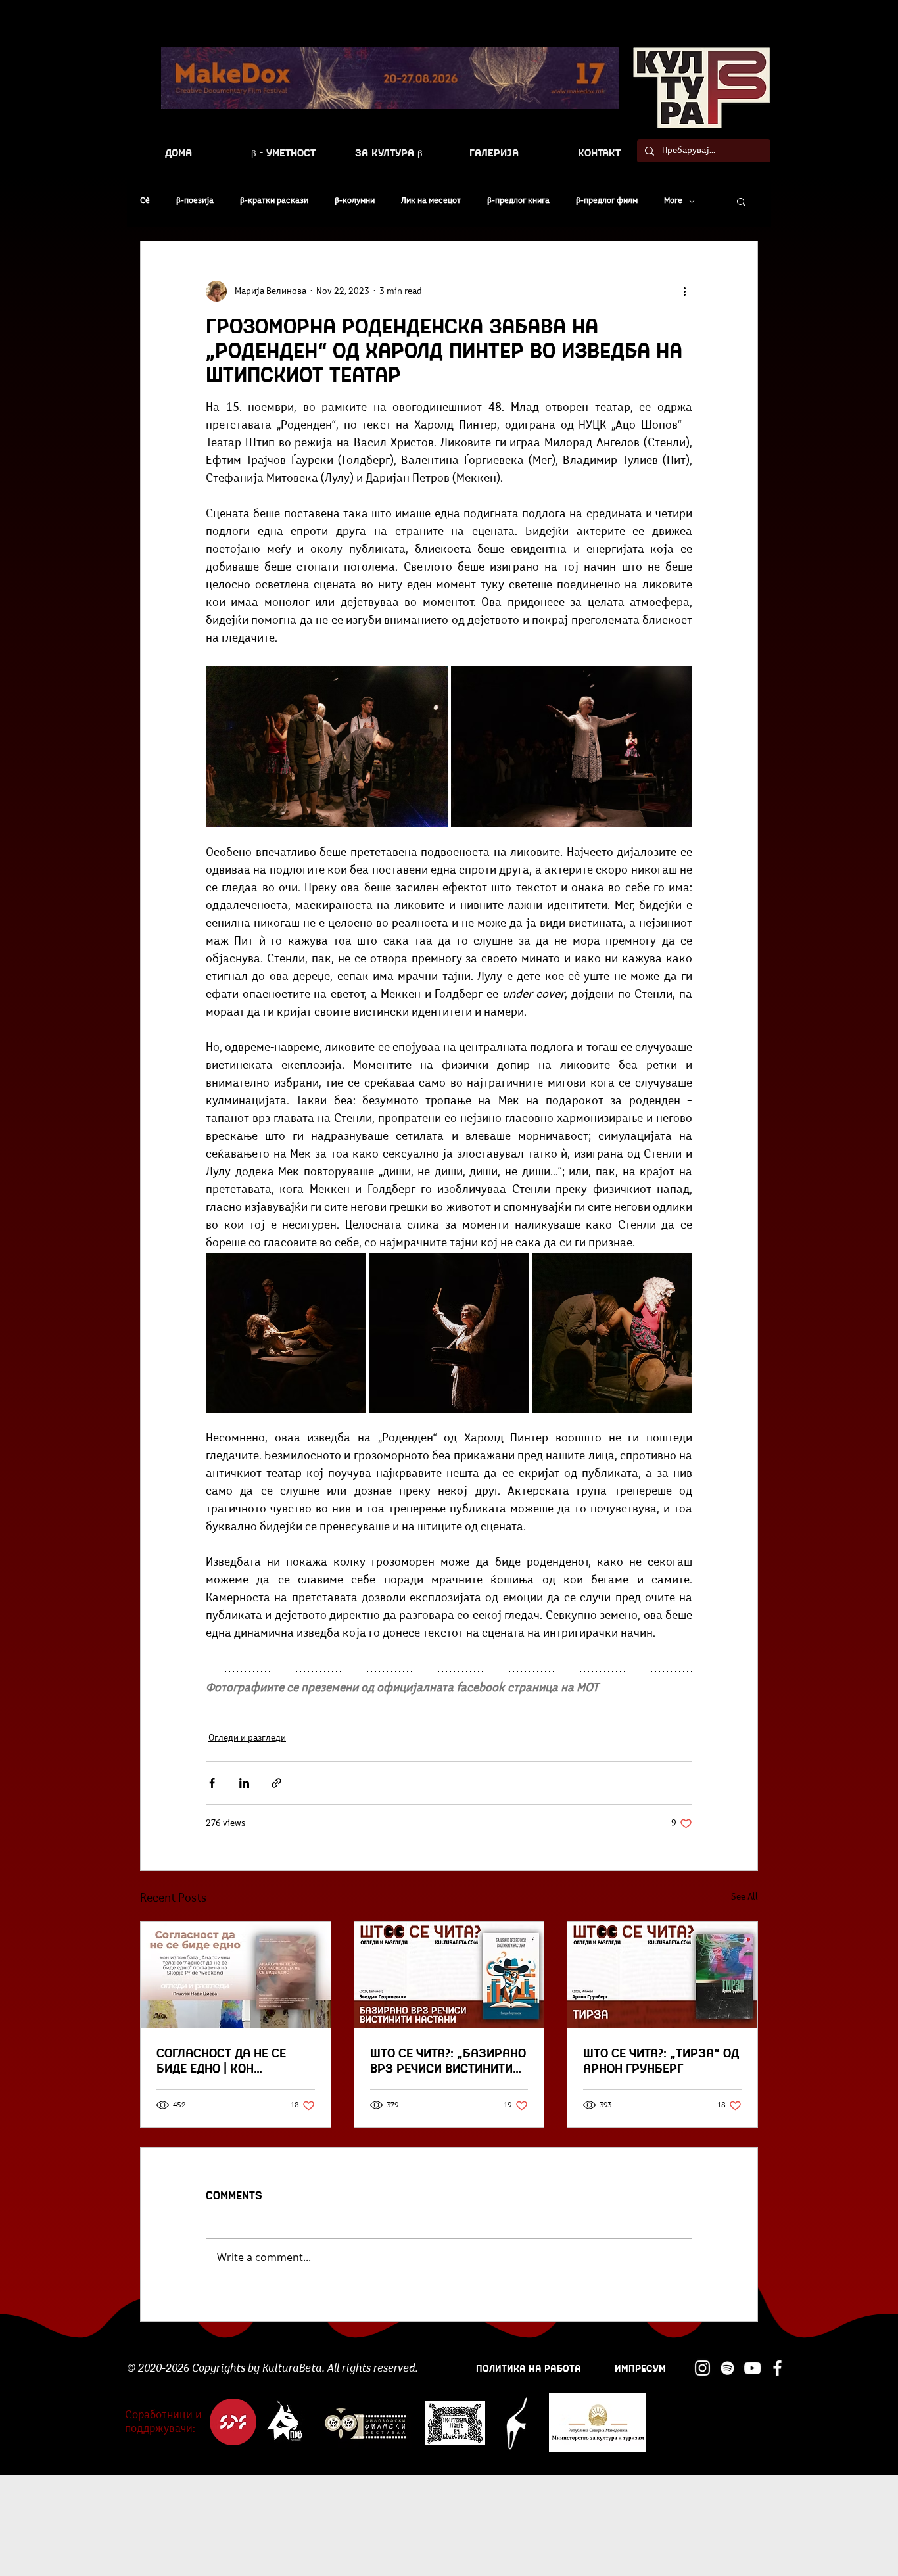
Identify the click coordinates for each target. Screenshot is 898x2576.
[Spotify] (727, 2368)
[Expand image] (327, 746)
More (673, 201)
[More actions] (684, 291)
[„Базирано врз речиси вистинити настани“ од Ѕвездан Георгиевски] (449, 1975)
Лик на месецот (431, 201)
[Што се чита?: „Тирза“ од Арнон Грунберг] (662, 1975)
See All (744, 1897)
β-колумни (355, 201)
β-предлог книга (518, 201)
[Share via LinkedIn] (244, 1783)
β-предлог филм (607, 201)
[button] (741, 201)
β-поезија (195, 201)
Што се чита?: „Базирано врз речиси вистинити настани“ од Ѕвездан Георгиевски (448, 2060)
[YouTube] (752, 2368)
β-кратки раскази (274, 201)
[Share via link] (276, 1783)
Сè (145, 201)
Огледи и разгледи (247, 1738)
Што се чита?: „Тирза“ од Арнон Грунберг (661, 2060)
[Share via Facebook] (212, 1783)
